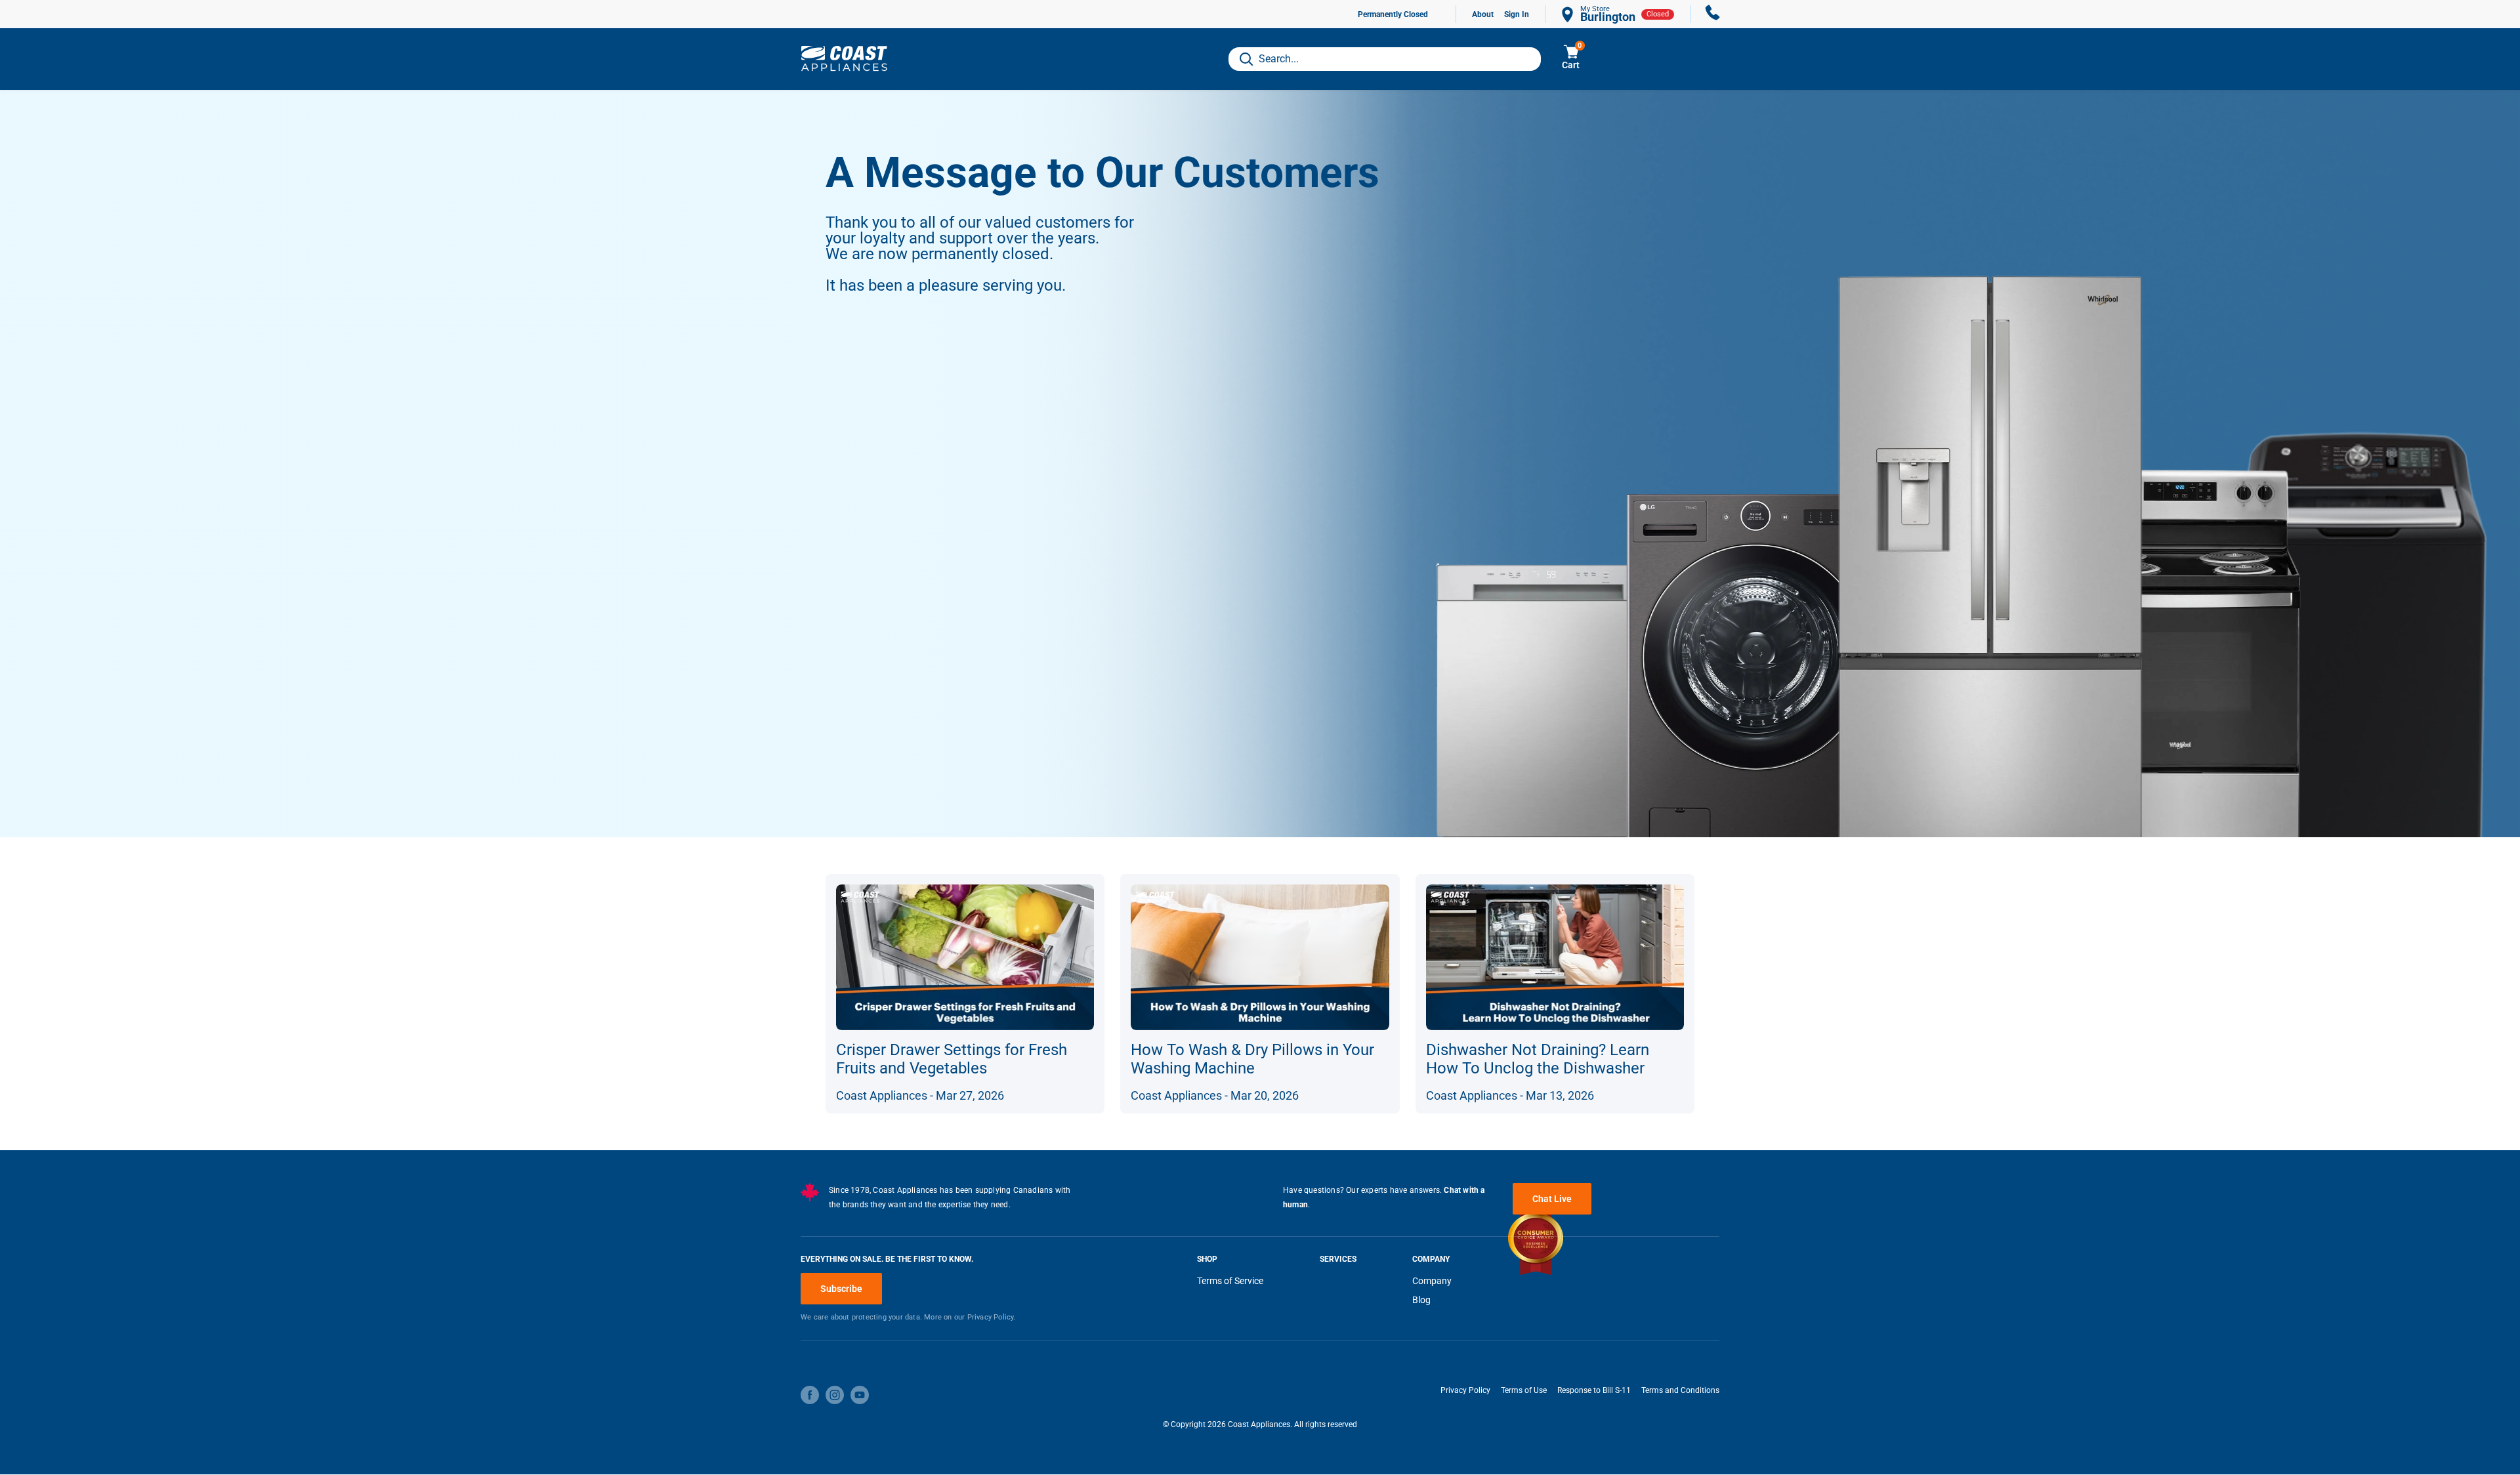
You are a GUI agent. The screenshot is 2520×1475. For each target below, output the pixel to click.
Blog (1421, 1300)
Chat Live (1552, 1199)
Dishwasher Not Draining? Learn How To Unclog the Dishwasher (1538, 1059)
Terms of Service (1230, 1281)
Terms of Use (1524, 1390)
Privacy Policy (1465, 1390)
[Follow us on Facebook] (810, 1395)
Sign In (1517, 14)
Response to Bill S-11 (1594, 1390)
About (1483, 14)
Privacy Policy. (992, 1317)
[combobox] (1385, 59)
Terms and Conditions (1680, 1390)
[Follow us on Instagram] (835, 1395)
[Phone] (1713, 14)
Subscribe (841, 1289)
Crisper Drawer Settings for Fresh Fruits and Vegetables (952, 1059)
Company (1432, 1281)
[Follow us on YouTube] (860, 1395)
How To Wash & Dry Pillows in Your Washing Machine (1252, 1059)
